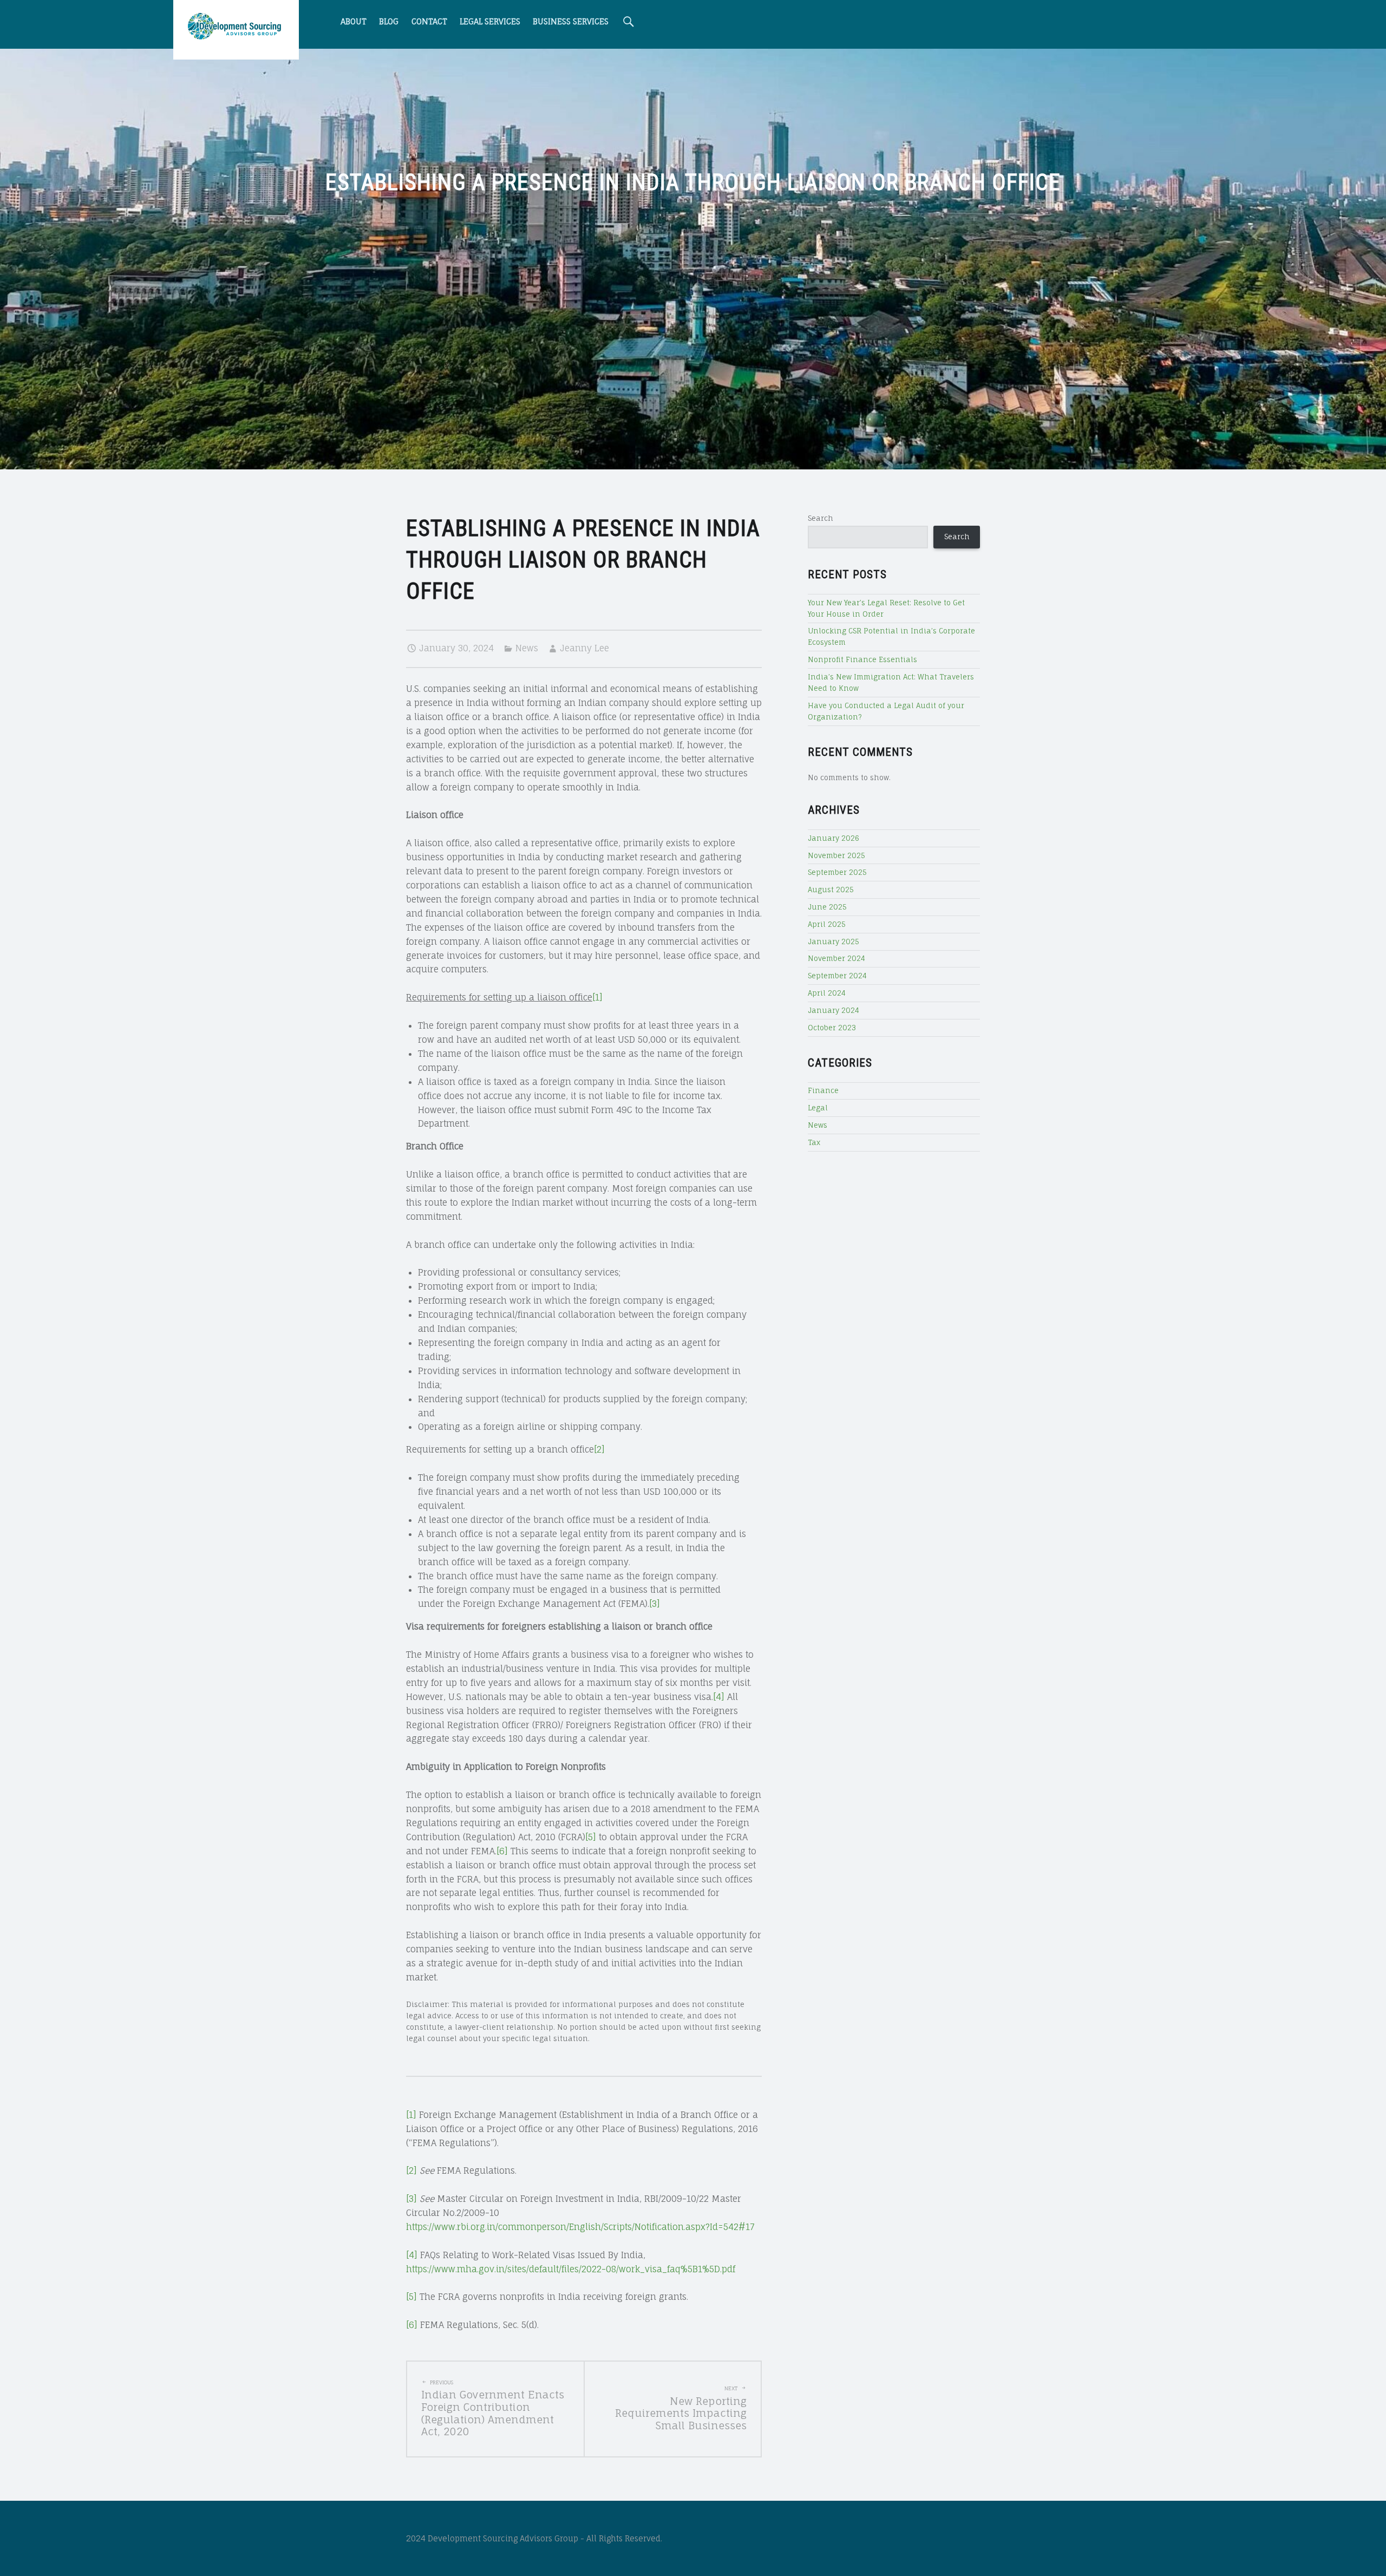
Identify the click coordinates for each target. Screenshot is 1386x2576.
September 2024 (837, 976)
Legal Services (490, 21)
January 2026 (833, 838)
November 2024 (836, 958)
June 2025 (827, 907)
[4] (719, 1697)
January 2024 (833, 1010)
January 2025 (833, 942)
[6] (502, 1851)
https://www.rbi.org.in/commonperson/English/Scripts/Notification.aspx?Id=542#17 (580, 2227)
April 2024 (827, 993)
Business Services (571, 21)
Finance (823, 1090)
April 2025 (827, 924)
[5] (591, 1837)
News (527, 648)
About (354, 21)
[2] (599, 1449)
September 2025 (837, 872)
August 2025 (831, 890)
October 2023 (832, 1028)
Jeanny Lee (584, 648)
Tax (814, 1142)
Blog (389, 21)
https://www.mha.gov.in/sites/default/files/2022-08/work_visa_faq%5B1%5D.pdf (571, 2269)
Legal (818, 1108)
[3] (655, 1604)
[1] (597, 997)
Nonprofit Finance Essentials (862, 659)
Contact (429, 21)
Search (821, 518)
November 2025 (836, 855)
